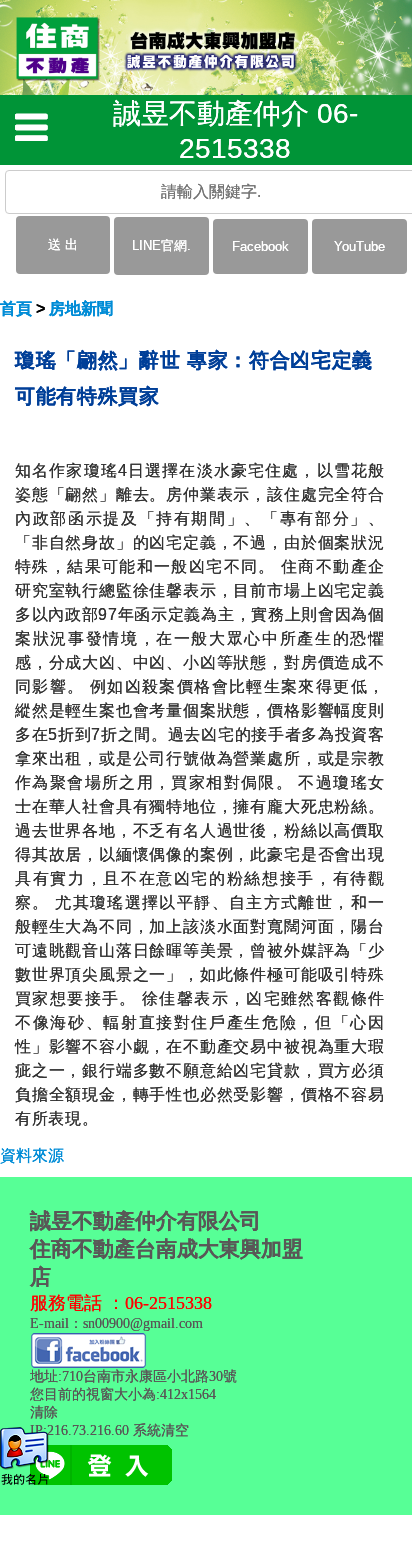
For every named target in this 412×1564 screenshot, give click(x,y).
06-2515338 (168, 1303)
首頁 (16, 308)
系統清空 (161, 1430)
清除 (44, 1412)
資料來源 (32, 1155)
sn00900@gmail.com (143, 1323)
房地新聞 (81, 308)
